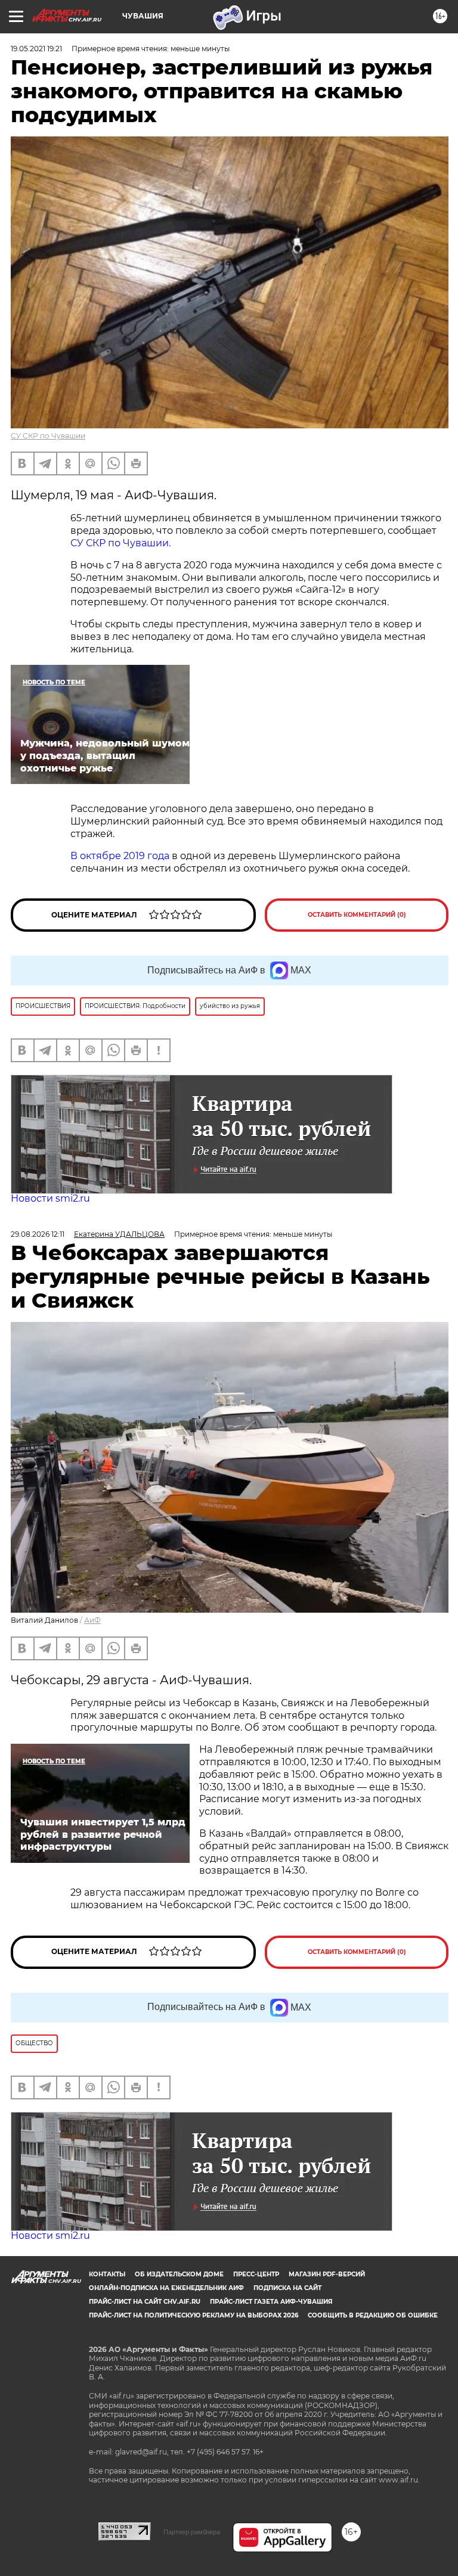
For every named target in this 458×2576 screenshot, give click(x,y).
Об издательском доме (179, 2274)
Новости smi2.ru (50, 1198)
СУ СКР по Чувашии (48, 436)
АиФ (92, 1620)
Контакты (107, 2274)
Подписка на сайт (287, 2288)
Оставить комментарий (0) (357, 915)
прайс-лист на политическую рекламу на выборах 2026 (194, 2315)
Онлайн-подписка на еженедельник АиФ (166, 2288)
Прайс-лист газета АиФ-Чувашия (271, 2302)
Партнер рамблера (192, 2532)
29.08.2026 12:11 (38, 1234)
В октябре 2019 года (120, 856)
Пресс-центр (256, 2274)
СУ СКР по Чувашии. (120, 543)
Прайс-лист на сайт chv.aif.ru (145, 2302)
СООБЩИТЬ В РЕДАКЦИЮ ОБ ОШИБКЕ (373, 2315)
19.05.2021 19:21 (36, 49)
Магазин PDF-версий (327, 2274)
